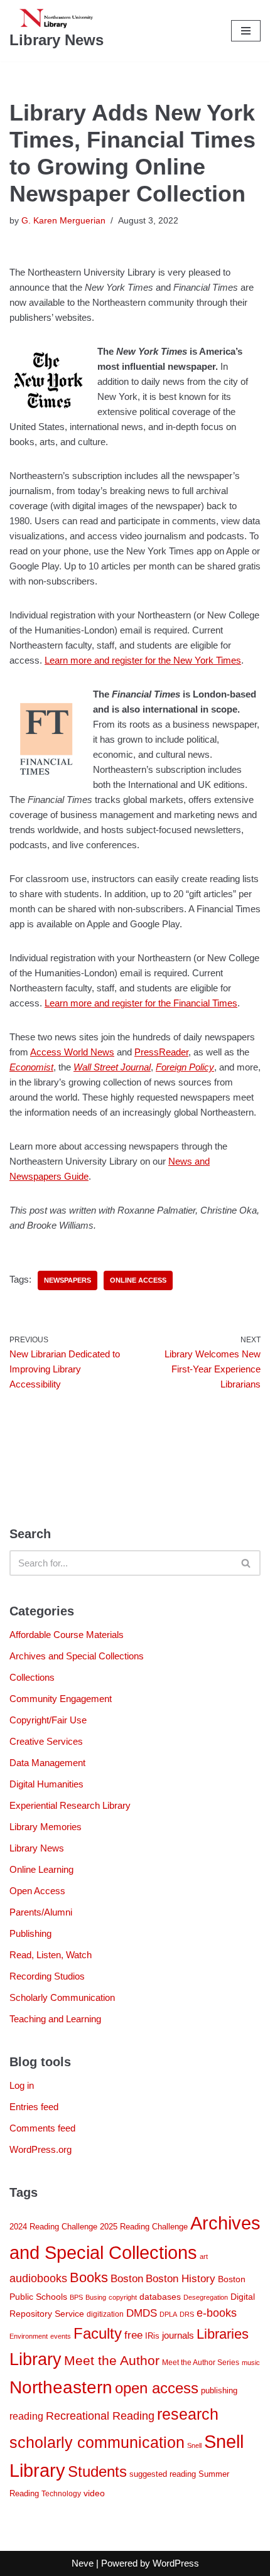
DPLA (168, 2314)
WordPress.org (40, 2149)
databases (160, 2297)
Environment (29, 2336)
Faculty (98, 2334)
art (204, 2256)
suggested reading (163, 2474)
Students (97, 2471)
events (61, 2336)
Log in (22, 2085)
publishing (219, 2390)
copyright (123, 2297)
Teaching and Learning (55, 2019)
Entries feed (34, 2107)
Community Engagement (61, 1699)
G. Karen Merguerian (63, 221)
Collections (32, 1677)
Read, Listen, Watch (51, 1955)
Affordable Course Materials (67, 1635)
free (133, 2335)
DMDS (142, 2313)
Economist (31, 1067)
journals (178, 2335)
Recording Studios (47, 1976)
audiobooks (38, 2278)
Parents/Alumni (41, 1912)
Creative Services (46, 1741)
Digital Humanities (46, 1784)
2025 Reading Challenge (144, 2227)
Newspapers (67, 1280)
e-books (217, 2313)
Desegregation (206, 2297)
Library (35, 2359)
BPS (76, 2297)
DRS (187, 2314)
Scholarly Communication (62, 1997)
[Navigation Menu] (246, 31)
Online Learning (41, 1869)
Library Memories (46, 1827)
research (188, 2414)
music (251, 2363)
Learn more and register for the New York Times (143, 660)
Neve (83, 2563)
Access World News (72, 1052)
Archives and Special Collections (77, 1656)
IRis (152, 2336)
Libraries (223, 2334)
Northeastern (61, 2387)
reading (26, 2416)
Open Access (37, 1891)
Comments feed (42, 2128)
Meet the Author (112, 2360)
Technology (61, 2494)
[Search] (246, 1563)
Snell (194, 2445)
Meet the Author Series (201, 2363)
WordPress (176, 2563)
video (94, 2493)
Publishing (30, 1933)
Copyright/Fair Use (48, 1720)
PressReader (161, 1052)
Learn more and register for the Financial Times (141, 1003)
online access (138, 1280)
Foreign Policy (185, 1067)
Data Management (47, 1763)
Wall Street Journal (112, 1067)
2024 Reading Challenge (53, 2227)
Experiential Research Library (70, 1805)
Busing (96, 2297)
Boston (127, 2278)
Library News (37, 1848)
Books (89, 2278)
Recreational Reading (100, 2416)
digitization (105, 2314)
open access (157, 2388)
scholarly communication (97, 2443)
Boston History (181, 2279)
